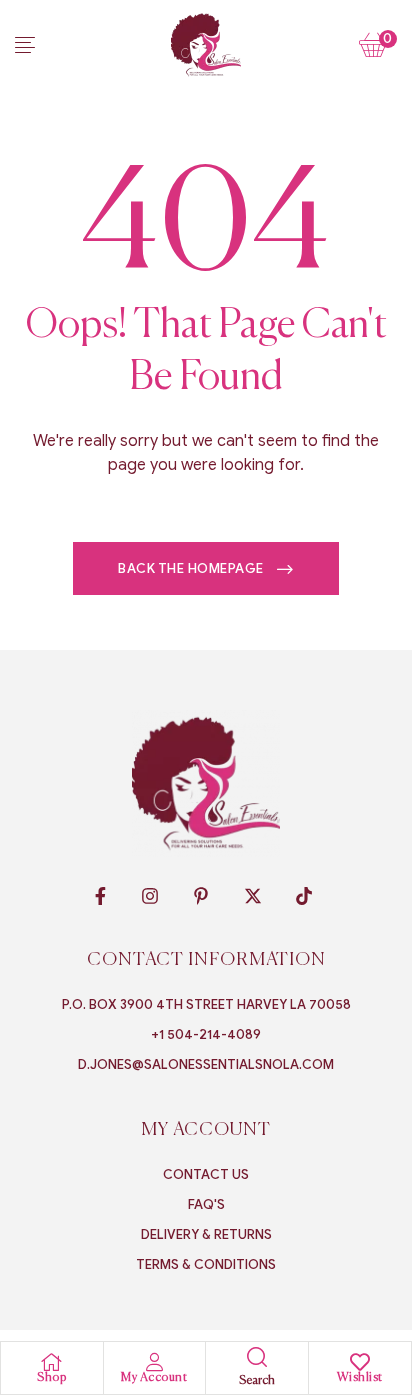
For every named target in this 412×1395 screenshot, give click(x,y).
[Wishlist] (360, 1362)
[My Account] (154, 1362)
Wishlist (360, 1378)
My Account (154, 1378)
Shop (51, 1378)
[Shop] (52, 1362)
